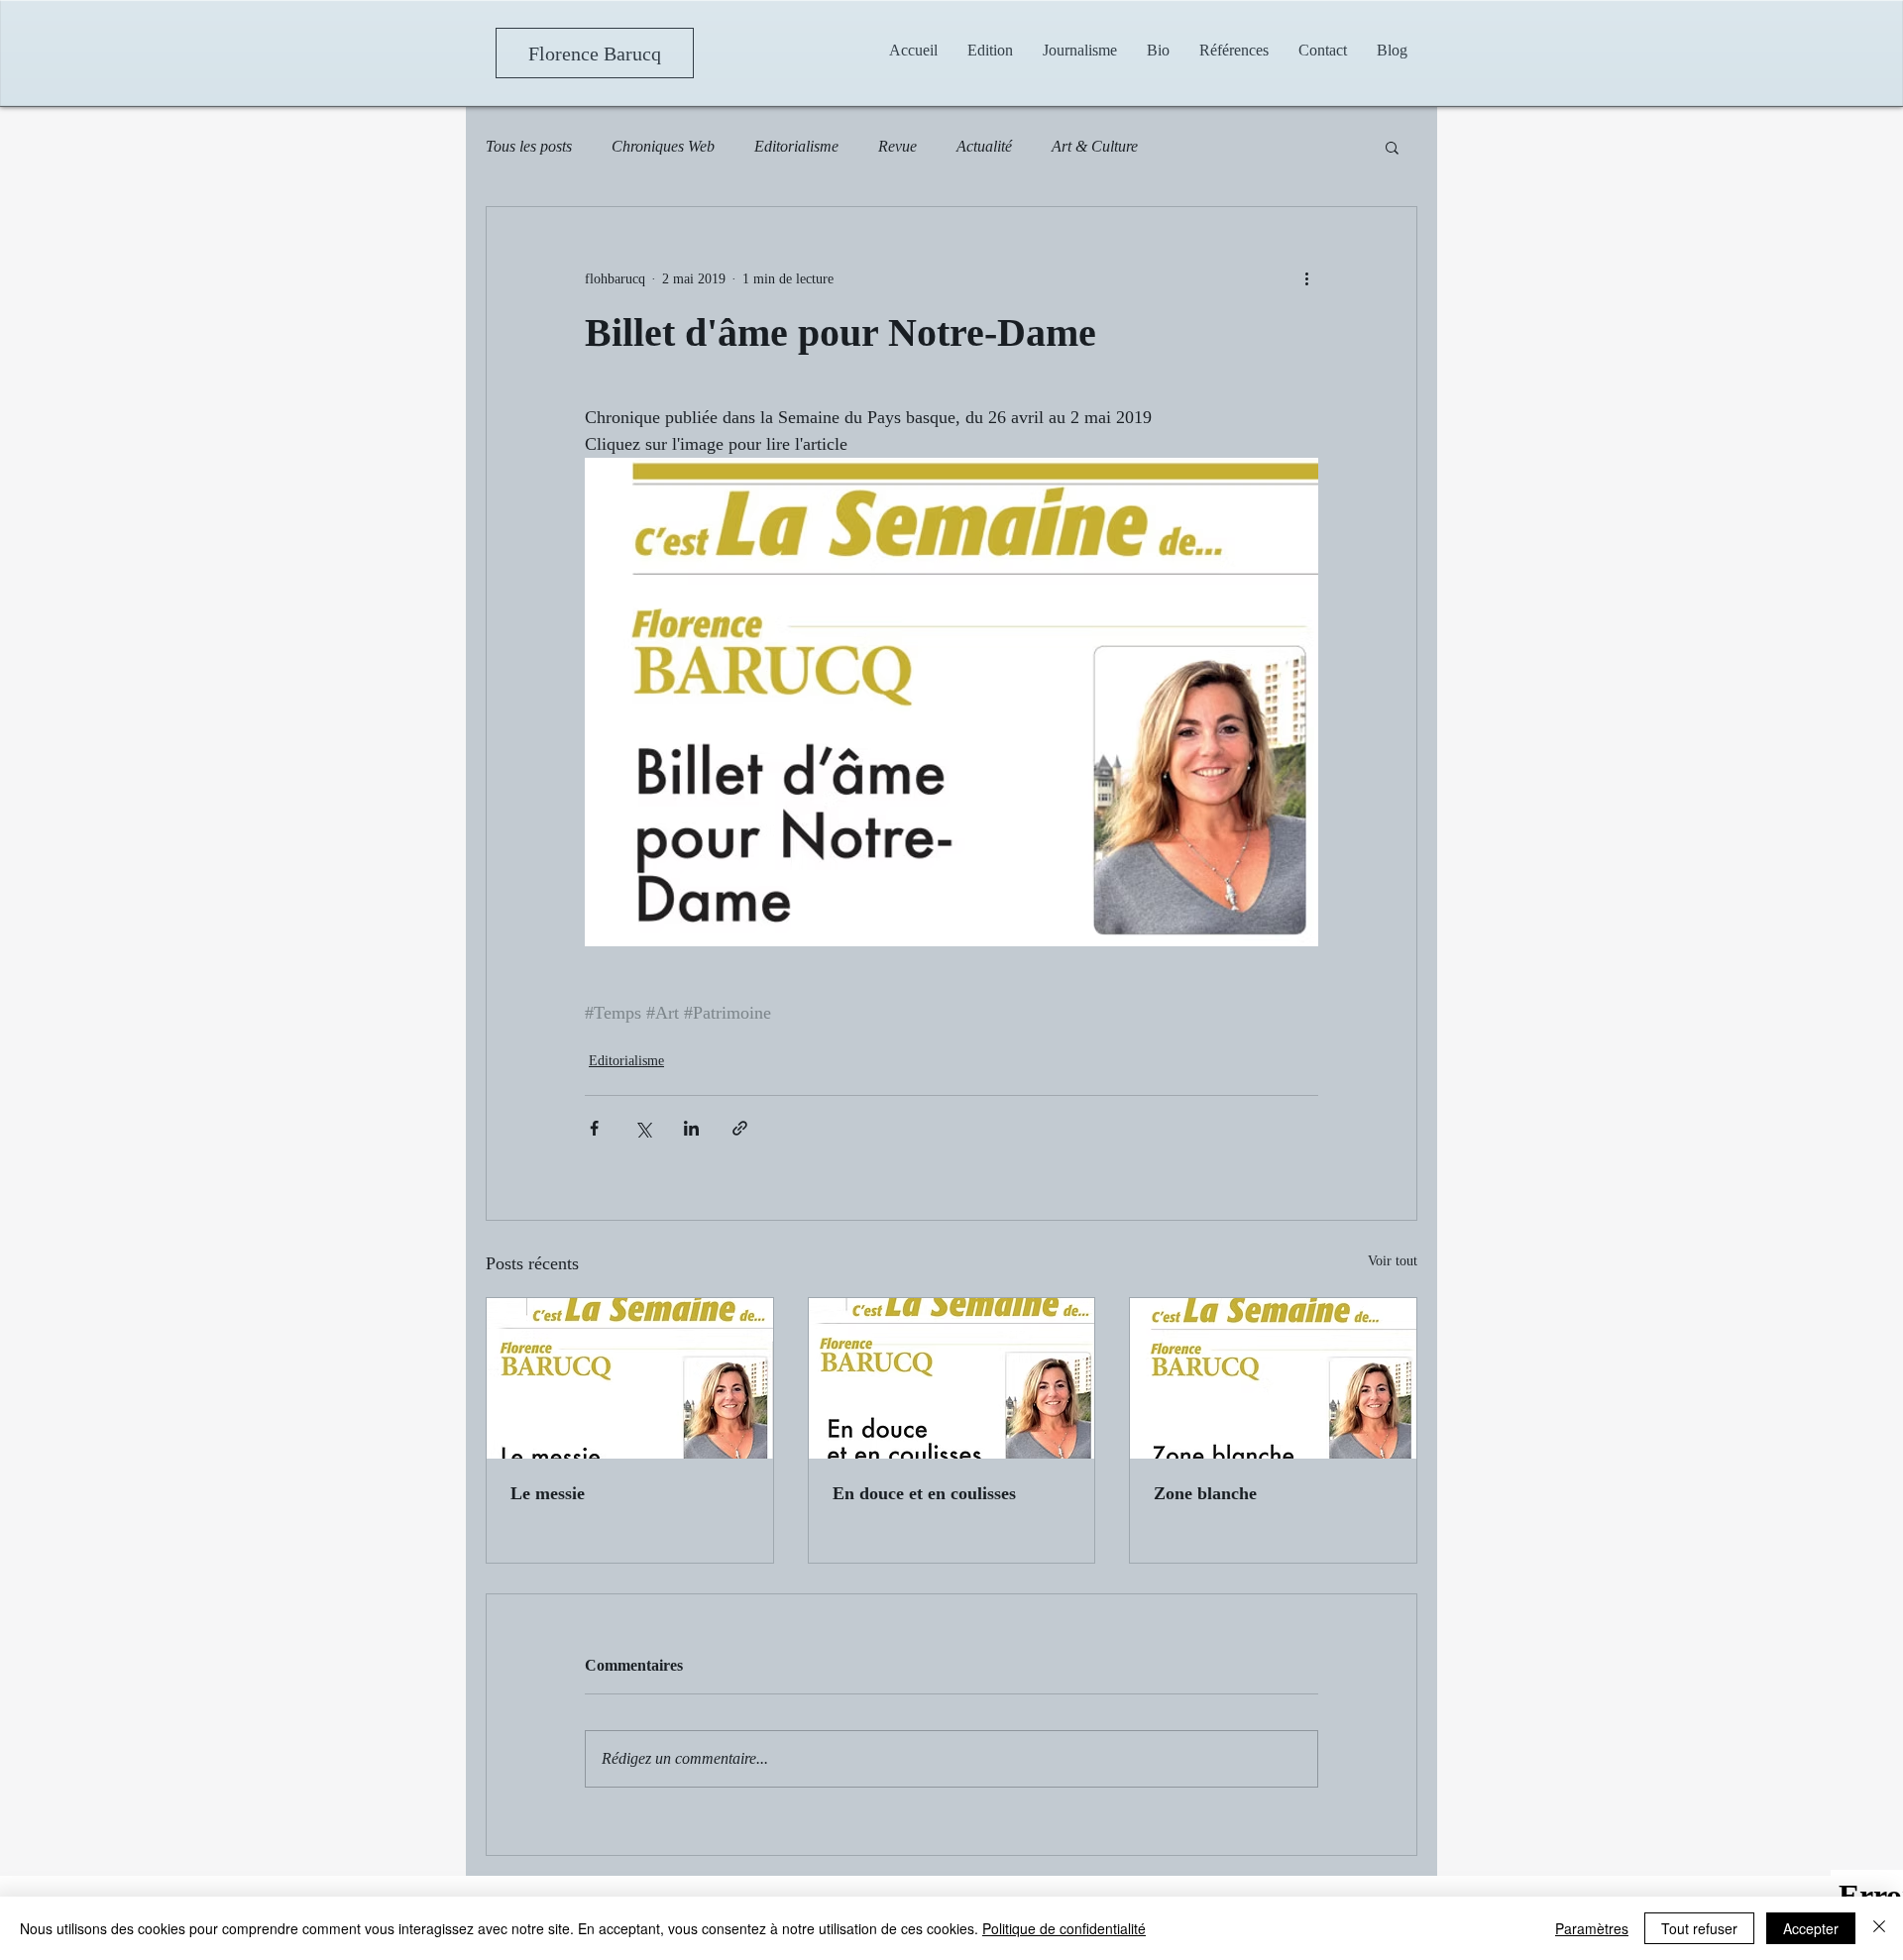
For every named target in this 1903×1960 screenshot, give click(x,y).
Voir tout (1393, 1261)
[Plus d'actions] (1306, 278)
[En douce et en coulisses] (952, 1378)
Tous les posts (529, 146)
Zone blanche (1205, 1493)
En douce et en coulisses (924, 1493)
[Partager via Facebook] (594, 1128)
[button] (1080, 50)
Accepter (1811, 1928)
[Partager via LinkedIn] (691, 1128)
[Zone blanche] (1273, 1378)
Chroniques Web (663, 146)
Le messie (548, 1493)
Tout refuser (1699, 1928)
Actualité (984, 146)
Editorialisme (796, 146)
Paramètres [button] (1592, 1928)
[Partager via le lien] (740, 1128)
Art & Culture (1095, 146)
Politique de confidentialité (1064, 1928)
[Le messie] (630, 1378)
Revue (897, 146)
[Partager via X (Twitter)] (643, 1128)
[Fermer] (1879, 1928)
